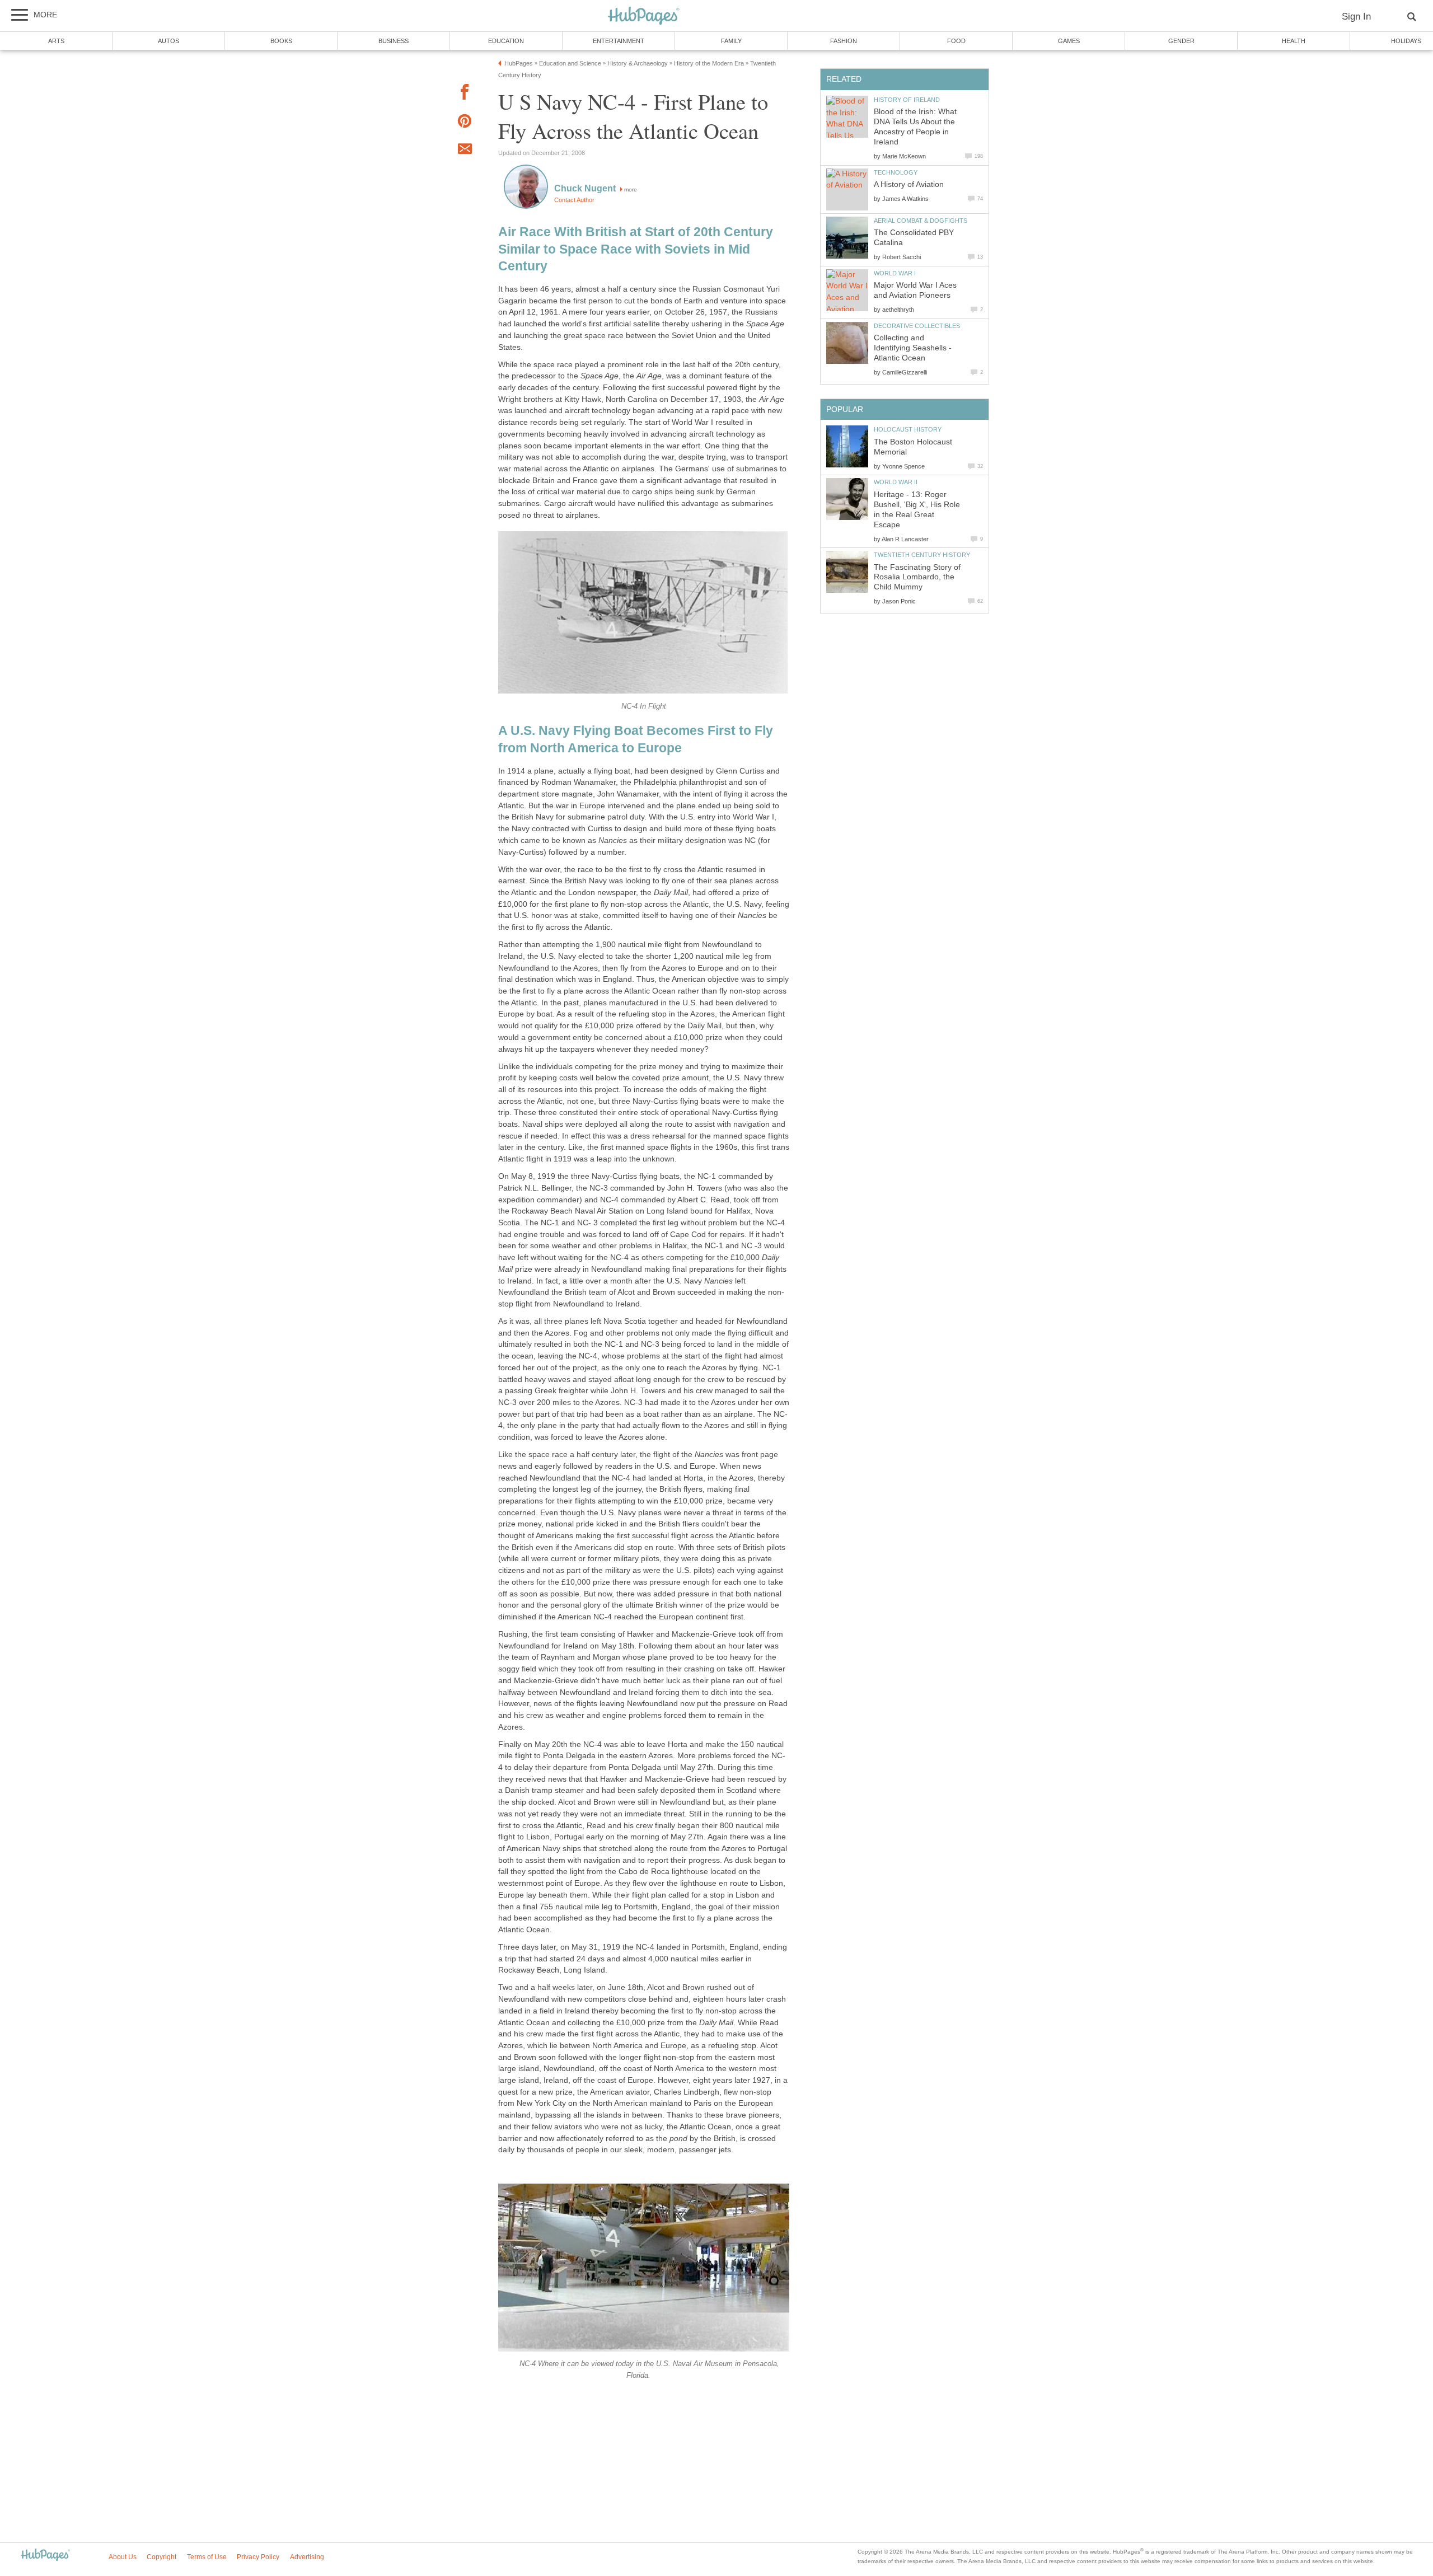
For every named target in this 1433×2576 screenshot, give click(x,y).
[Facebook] (465, 94)
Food (956, 41)
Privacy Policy (258, 2557)
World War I (895, 273)
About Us (123, 2557)
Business (394, 41)
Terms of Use (207, 2557)
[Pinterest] (465, 123)
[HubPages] (644, 17)
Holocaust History (908, 429)
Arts (56, 41)
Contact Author (574, 200)
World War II (896, 482)
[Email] (465, 151)
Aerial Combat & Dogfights (921, 221)
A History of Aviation (909, 184)
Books (281, 41)
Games (1069, 41)
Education (506, 41)
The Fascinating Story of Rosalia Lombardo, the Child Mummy (917, 577)
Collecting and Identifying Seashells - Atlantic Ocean (913, 348)
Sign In (1356, 17)
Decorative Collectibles (917, 326)
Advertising (307, 2557)
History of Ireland (907, 100)
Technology (896, 172)
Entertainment (619, 41)
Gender (1181, 41)
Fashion (844, 41)
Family (731, 41)
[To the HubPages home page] (45, 2556)
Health (1294, 41)
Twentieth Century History (922, 555)
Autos (168, 41)
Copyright (161, 2557)
